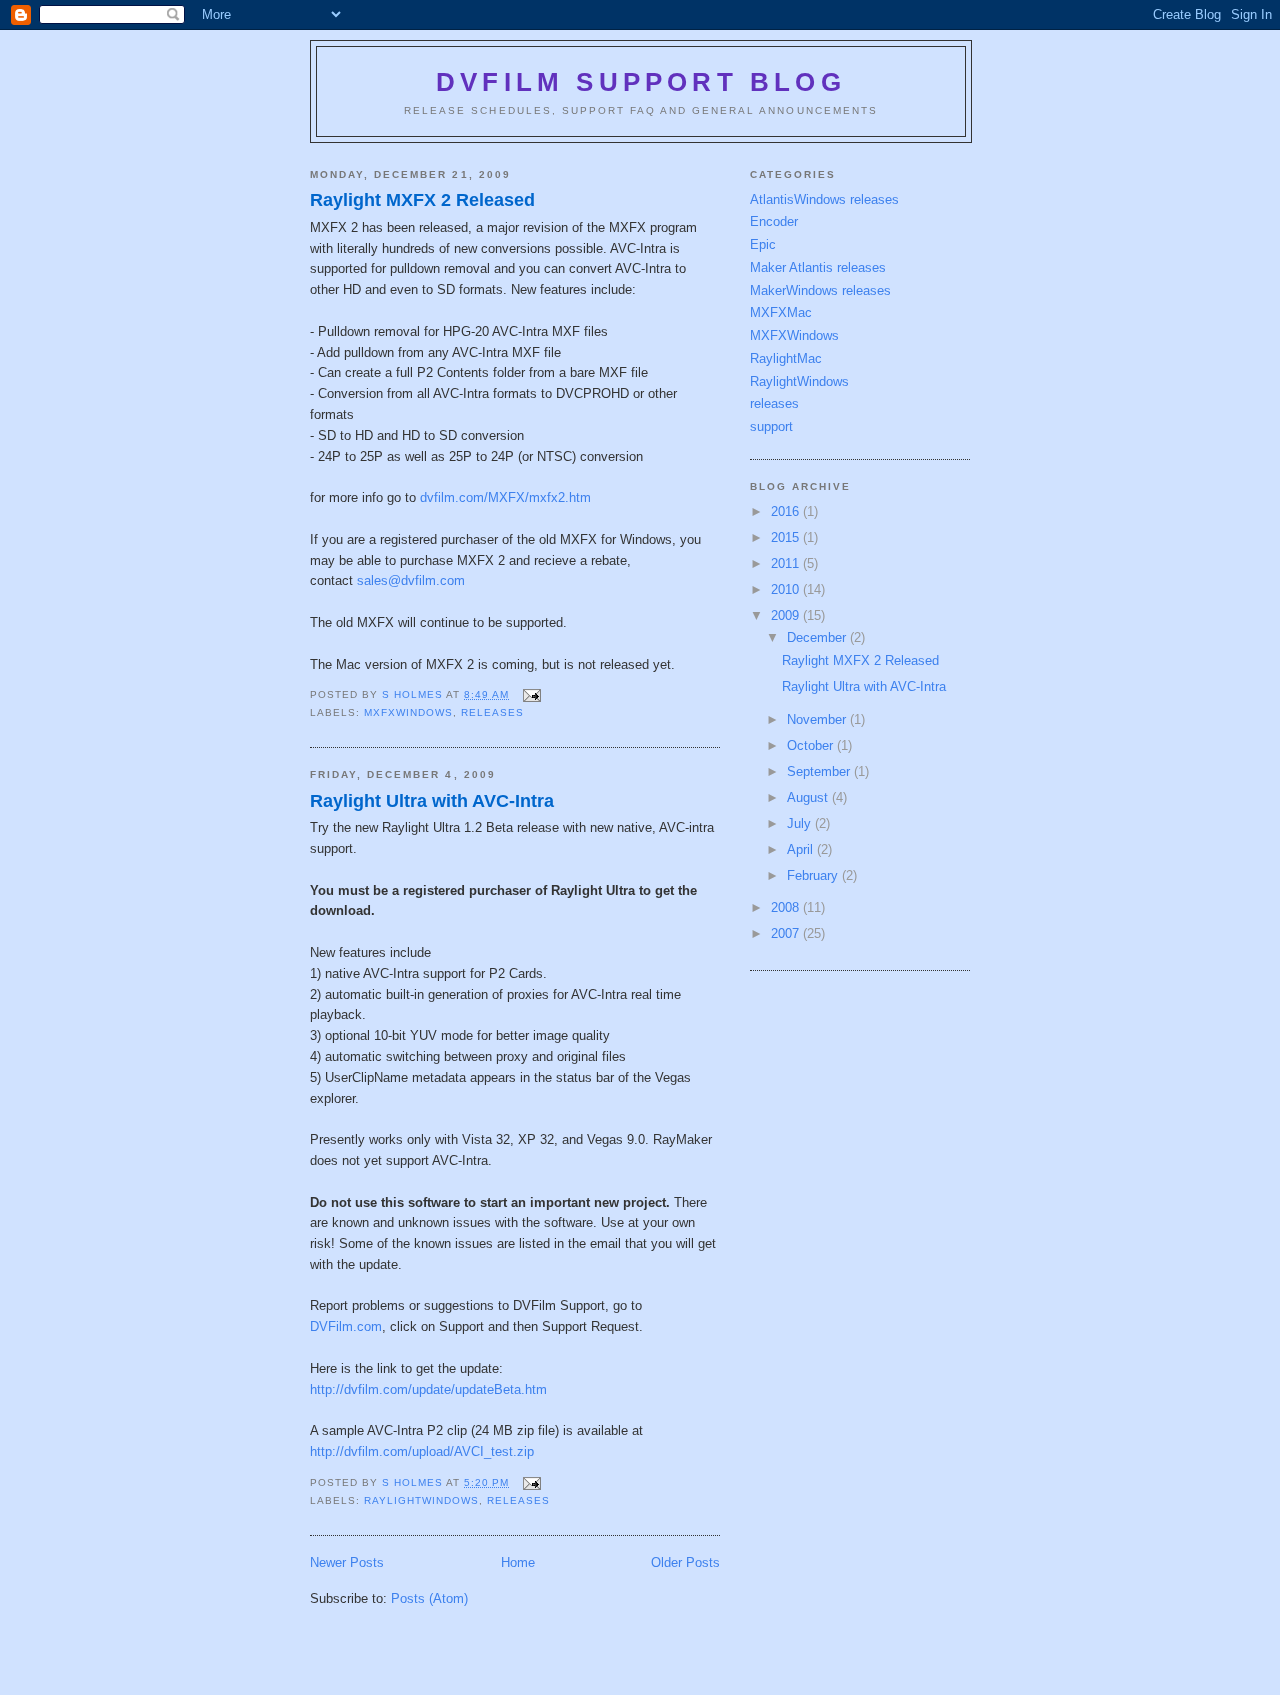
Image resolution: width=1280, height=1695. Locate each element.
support (771, 426)
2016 (787, 511)
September (820, 771)
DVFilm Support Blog (641, 82)
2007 (787, 933)
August (809, 797)
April (802, 849)
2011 (787, 563)
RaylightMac (786, 358)
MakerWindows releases (820, 290)
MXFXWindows (408, 712)
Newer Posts (347, 1562)
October (812, 745)
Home (518, 1562)
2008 (787, 907)
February (814, 875)
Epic (763, 244)
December (818, 637)
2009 (787, 615)
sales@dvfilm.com (411, 580)
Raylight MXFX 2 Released (422, 200)
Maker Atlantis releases (818, 267)
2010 (787, 589)
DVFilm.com (346, 1326)
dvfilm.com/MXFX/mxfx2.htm (505, 497)
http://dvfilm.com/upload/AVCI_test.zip (422, 1451)
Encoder (774, 221)
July (801, 823)
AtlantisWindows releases (824, 199)
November (818, 719)
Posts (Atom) (429, 1598)
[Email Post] (530, 694)
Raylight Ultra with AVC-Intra (432, 801)
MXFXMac (781, 312)
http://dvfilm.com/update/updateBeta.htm (428, 1389)
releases (492, 712)
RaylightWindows (421, 1500)
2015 (787, 537)
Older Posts (685, 1562)
